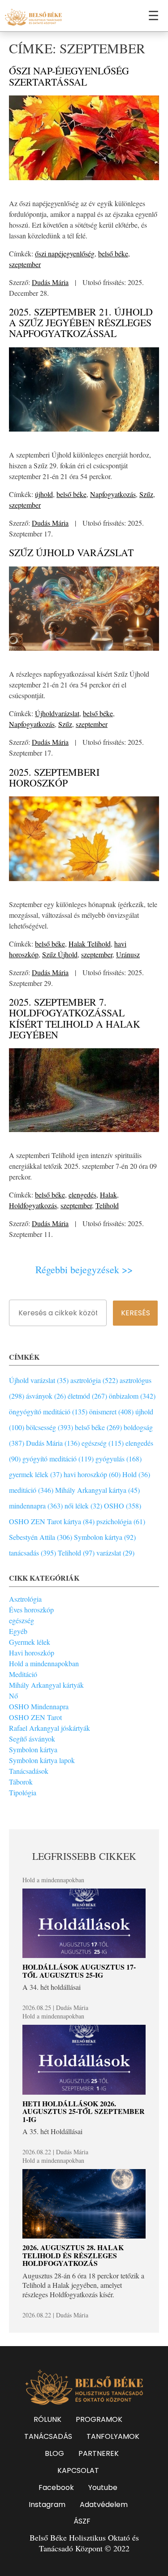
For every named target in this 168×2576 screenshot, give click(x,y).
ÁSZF (82, 2521)
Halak (108, 1195)
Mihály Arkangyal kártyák (46, 1685)
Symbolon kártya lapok (42, 1760)
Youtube (103, 2487)
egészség (22, 1620)
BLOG (54, 2453)
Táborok (21, 1782)
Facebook (56, 2487)
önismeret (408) (111, 1411)
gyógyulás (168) (118, 1459)
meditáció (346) (31, 1490)
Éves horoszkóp (31, 1610)
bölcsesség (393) (50, 1427)
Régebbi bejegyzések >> (84, 1270)
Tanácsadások (29, 1771)
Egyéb (18, 1631)
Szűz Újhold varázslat (71, 552)
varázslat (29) (115, 1553)
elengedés (82, 1195)
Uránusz (128, 954)
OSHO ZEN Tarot (35, 1717)
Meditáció (23, 1674)
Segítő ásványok (32, 1739)
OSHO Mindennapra (39, 1706)
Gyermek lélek (30, 1642)
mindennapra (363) (36, 1506)
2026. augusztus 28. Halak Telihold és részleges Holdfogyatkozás (73, 2255)
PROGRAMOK (99, 2419)
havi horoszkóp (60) (92, 1474)
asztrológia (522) (94, 1380)
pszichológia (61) (121, 1521)
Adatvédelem (104, 2505)
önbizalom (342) (132, 1396)
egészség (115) (103, 1443)
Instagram (47, 2505)
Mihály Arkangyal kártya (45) (97, 1490)
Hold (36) (136, 1474)
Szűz (146, 494)
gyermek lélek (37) (35, 1474)
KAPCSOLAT (78, 2470)
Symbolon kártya (33, 1749)
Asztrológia (25, 1599)
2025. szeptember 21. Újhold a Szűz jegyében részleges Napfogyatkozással (81, 322)
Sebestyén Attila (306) (41, 1537)
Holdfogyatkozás (33, 1205)
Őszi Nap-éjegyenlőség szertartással (69, 76)
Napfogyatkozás (113, 494)
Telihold (107, 1205)
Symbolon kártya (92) (105, 1537)
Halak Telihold (90, 944)
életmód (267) (87, 1396)
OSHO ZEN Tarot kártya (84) (52, 1521)
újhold (44, 494)
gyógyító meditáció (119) (58, 1459)
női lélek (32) (83, 1506)
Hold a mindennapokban (44, 1663)
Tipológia (23, 1792)
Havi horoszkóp (32, 1653)
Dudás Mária (50, 282)
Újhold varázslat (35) (39, 1380)
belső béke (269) (98, 1427)
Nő (13, 1696)
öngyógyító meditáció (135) (48, 1411)
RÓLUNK (47, 2419)
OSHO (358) (123, 1506)
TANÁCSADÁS (48, 2436)
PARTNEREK (99, 2453)
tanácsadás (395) (32, 1553)
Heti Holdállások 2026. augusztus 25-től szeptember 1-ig (84, 2111)
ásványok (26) (46, 1396)
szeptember (25, 264)
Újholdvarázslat (57, 713)
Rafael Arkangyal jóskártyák (50, 1728)
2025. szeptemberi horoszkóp (54, 777)
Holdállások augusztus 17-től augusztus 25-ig (79, 1971)
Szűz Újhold (60, 954)
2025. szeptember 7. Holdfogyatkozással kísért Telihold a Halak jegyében (75, 1018)
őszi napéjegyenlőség (65, 253)
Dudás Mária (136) (53, 1443)
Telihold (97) (76, 1553)
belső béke (113, 253)
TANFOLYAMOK (113, 2436)
